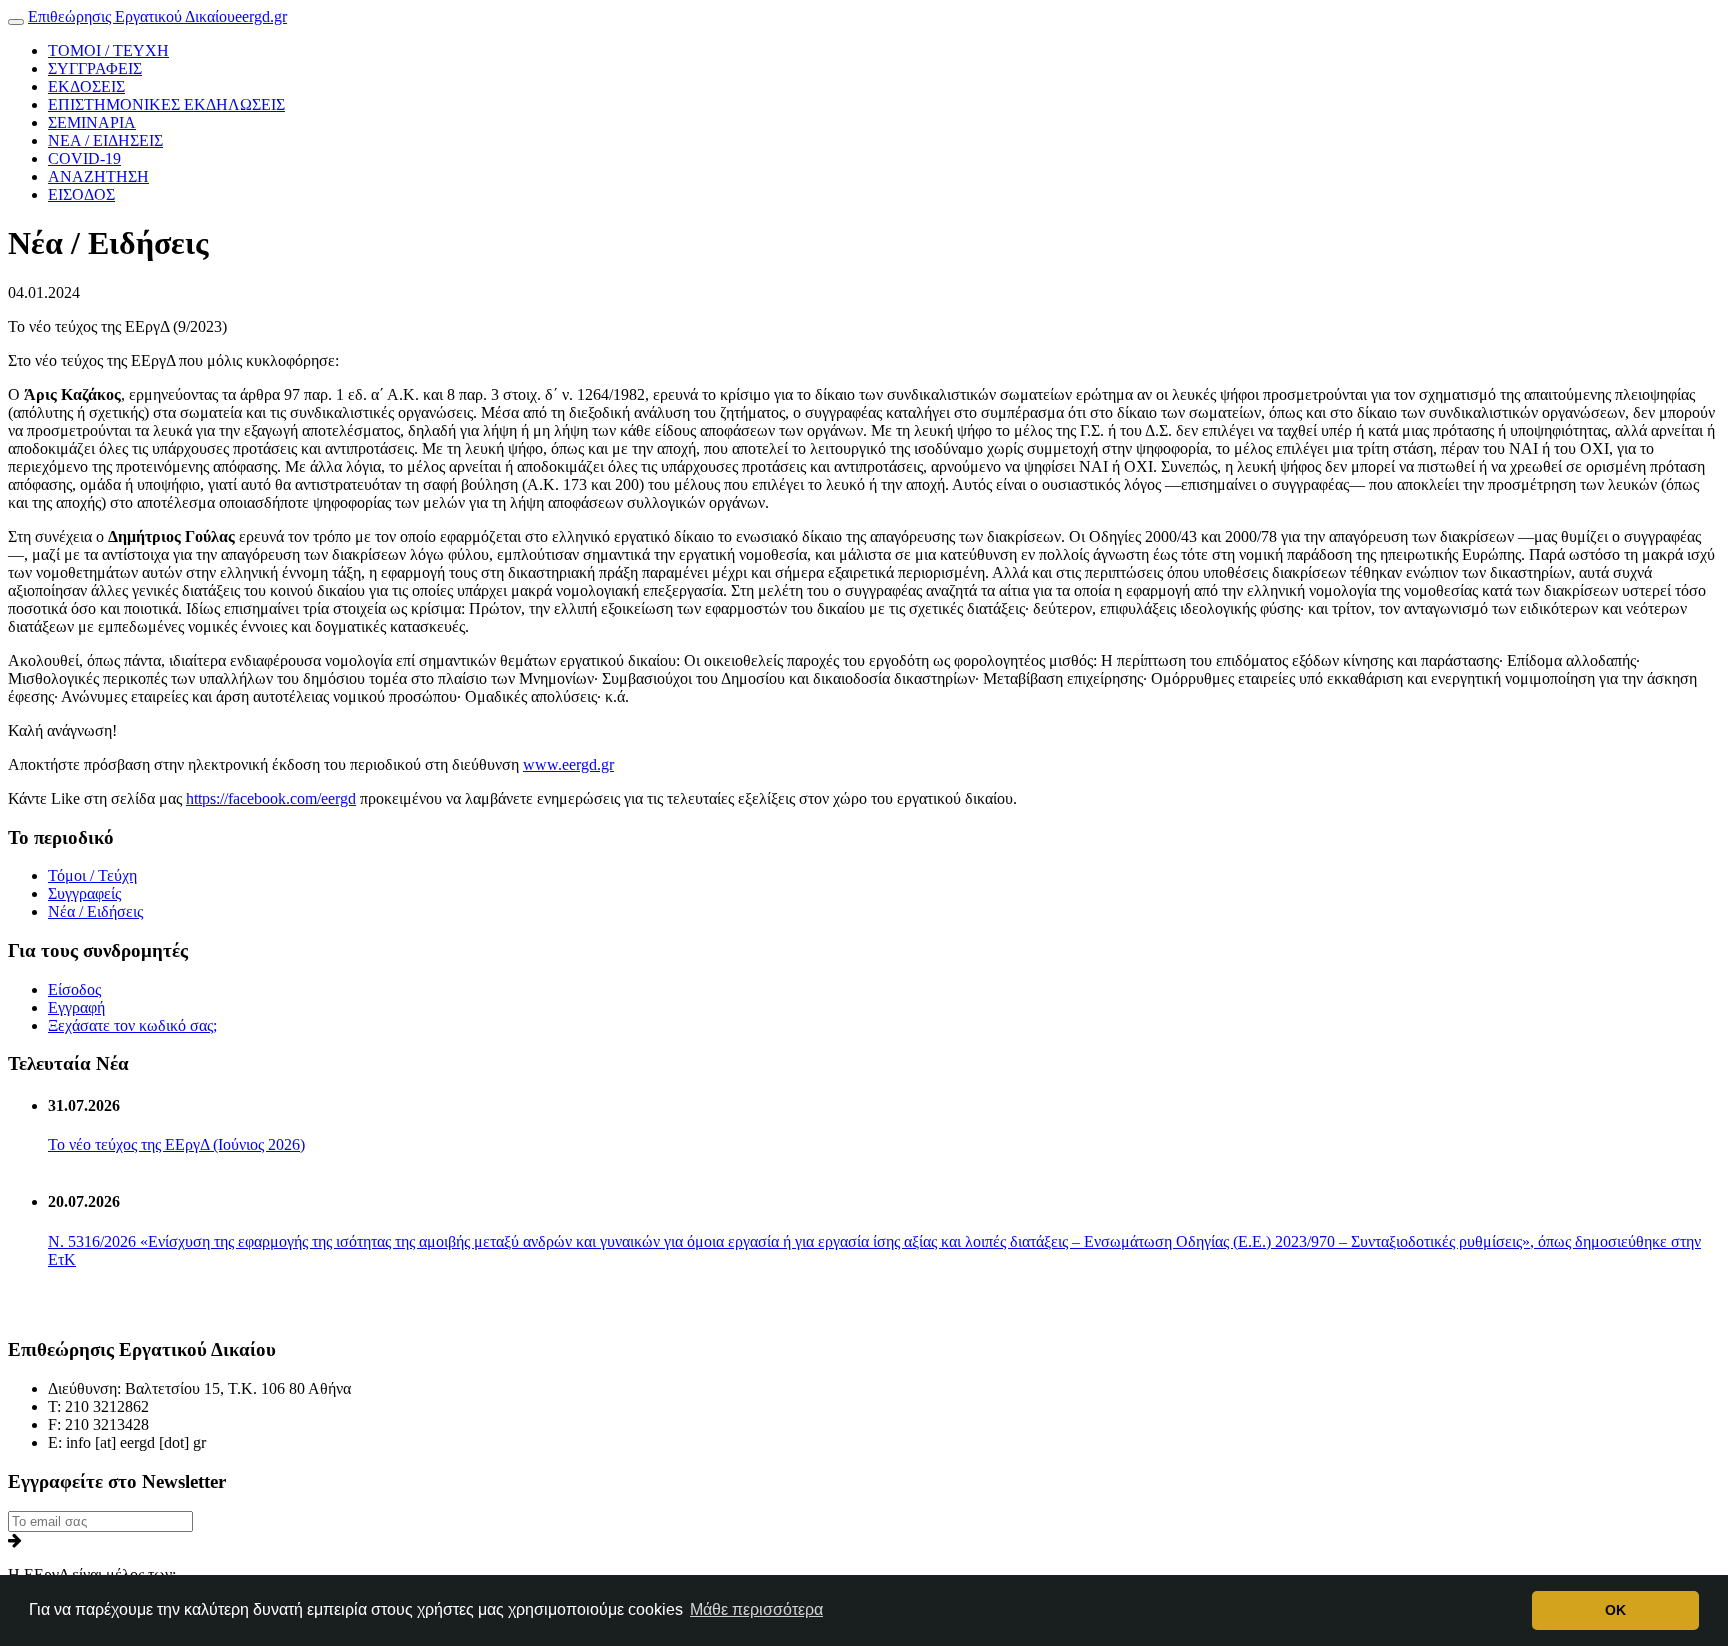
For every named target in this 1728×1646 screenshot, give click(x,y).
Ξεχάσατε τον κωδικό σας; (132, 1025)
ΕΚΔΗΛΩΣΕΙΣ (166, 104)
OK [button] (1615, 1610)
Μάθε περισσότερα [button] (756, 1609)
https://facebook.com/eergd (271, 798)
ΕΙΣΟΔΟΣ (81, 194)
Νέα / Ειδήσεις (95, 911)
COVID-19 (84, 158)
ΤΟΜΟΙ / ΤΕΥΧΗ (108, 50)
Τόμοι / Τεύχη (92, 875)
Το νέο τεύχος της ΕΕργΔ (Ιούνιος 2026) (176, 1144)
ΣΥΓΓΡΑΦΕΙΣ (95, 68)
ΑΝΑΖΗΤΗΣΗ (98, 176)
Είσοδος (74, 989)
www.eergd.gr (568, 764)
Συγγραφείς (84, 893)
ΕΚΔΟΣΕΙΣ (86, 86)
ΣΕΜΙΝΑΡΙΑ (92, 122)
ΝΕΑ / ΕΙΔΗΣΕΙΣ (105, 140)
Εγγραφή (76, 1007)
